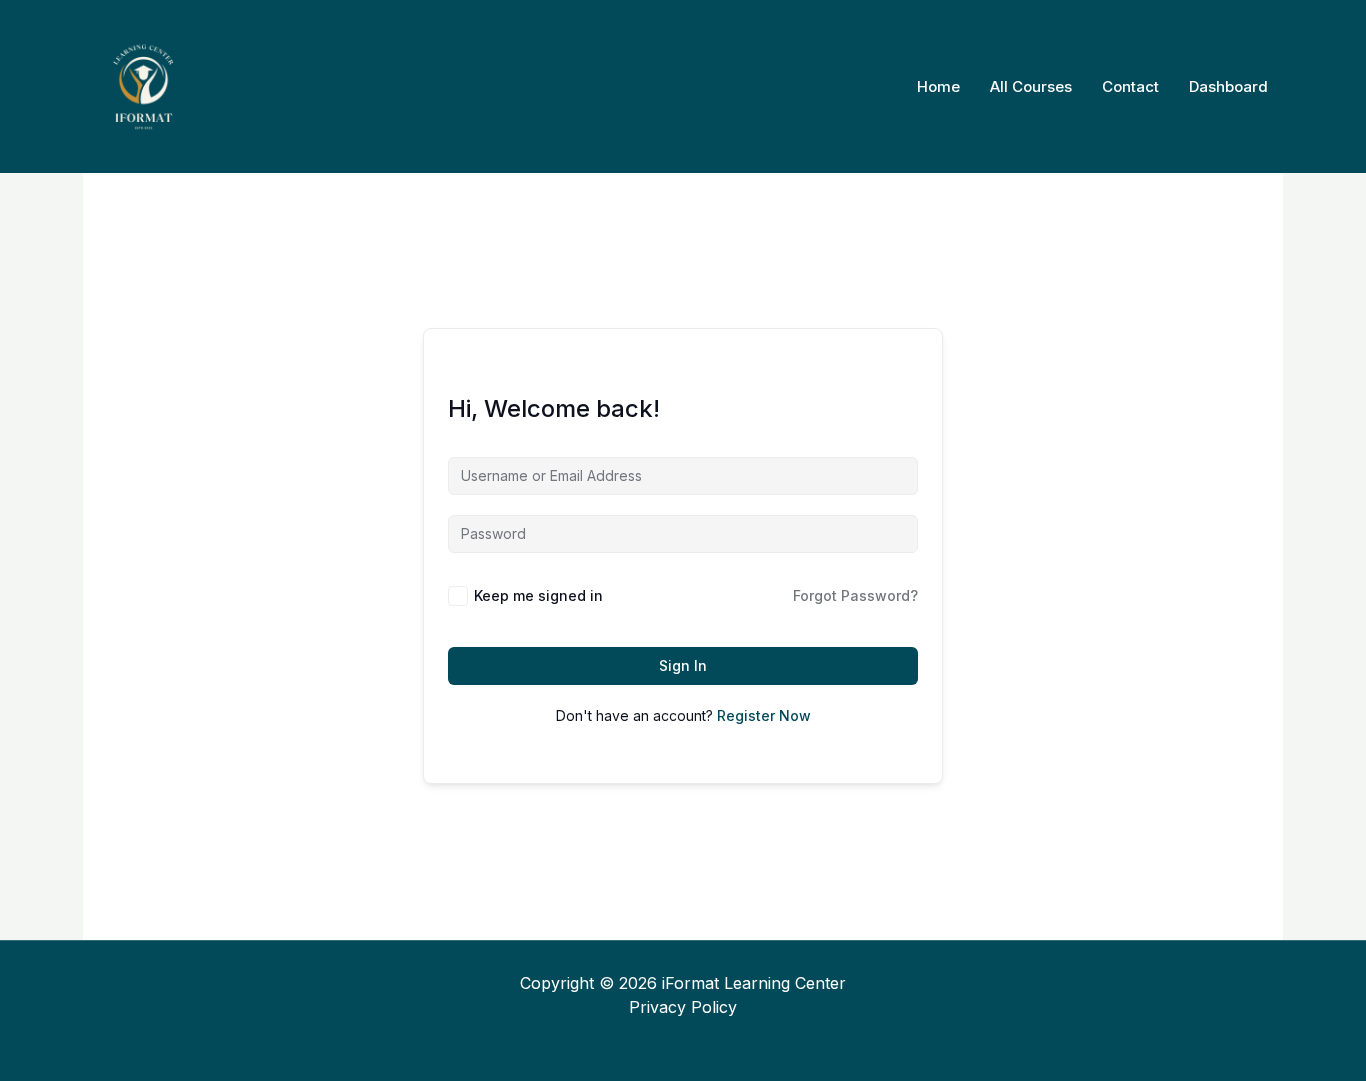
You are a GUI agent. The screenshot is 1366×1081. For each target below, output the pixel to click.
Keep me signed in (538, 595)
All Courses (1031, 86)
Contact (1130, 86)
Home (938, 86)
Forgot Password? (855, 595)
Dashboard (1228, 86)
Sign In (683, 665)
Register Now (764, 715)
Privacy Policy (683, 1007)
